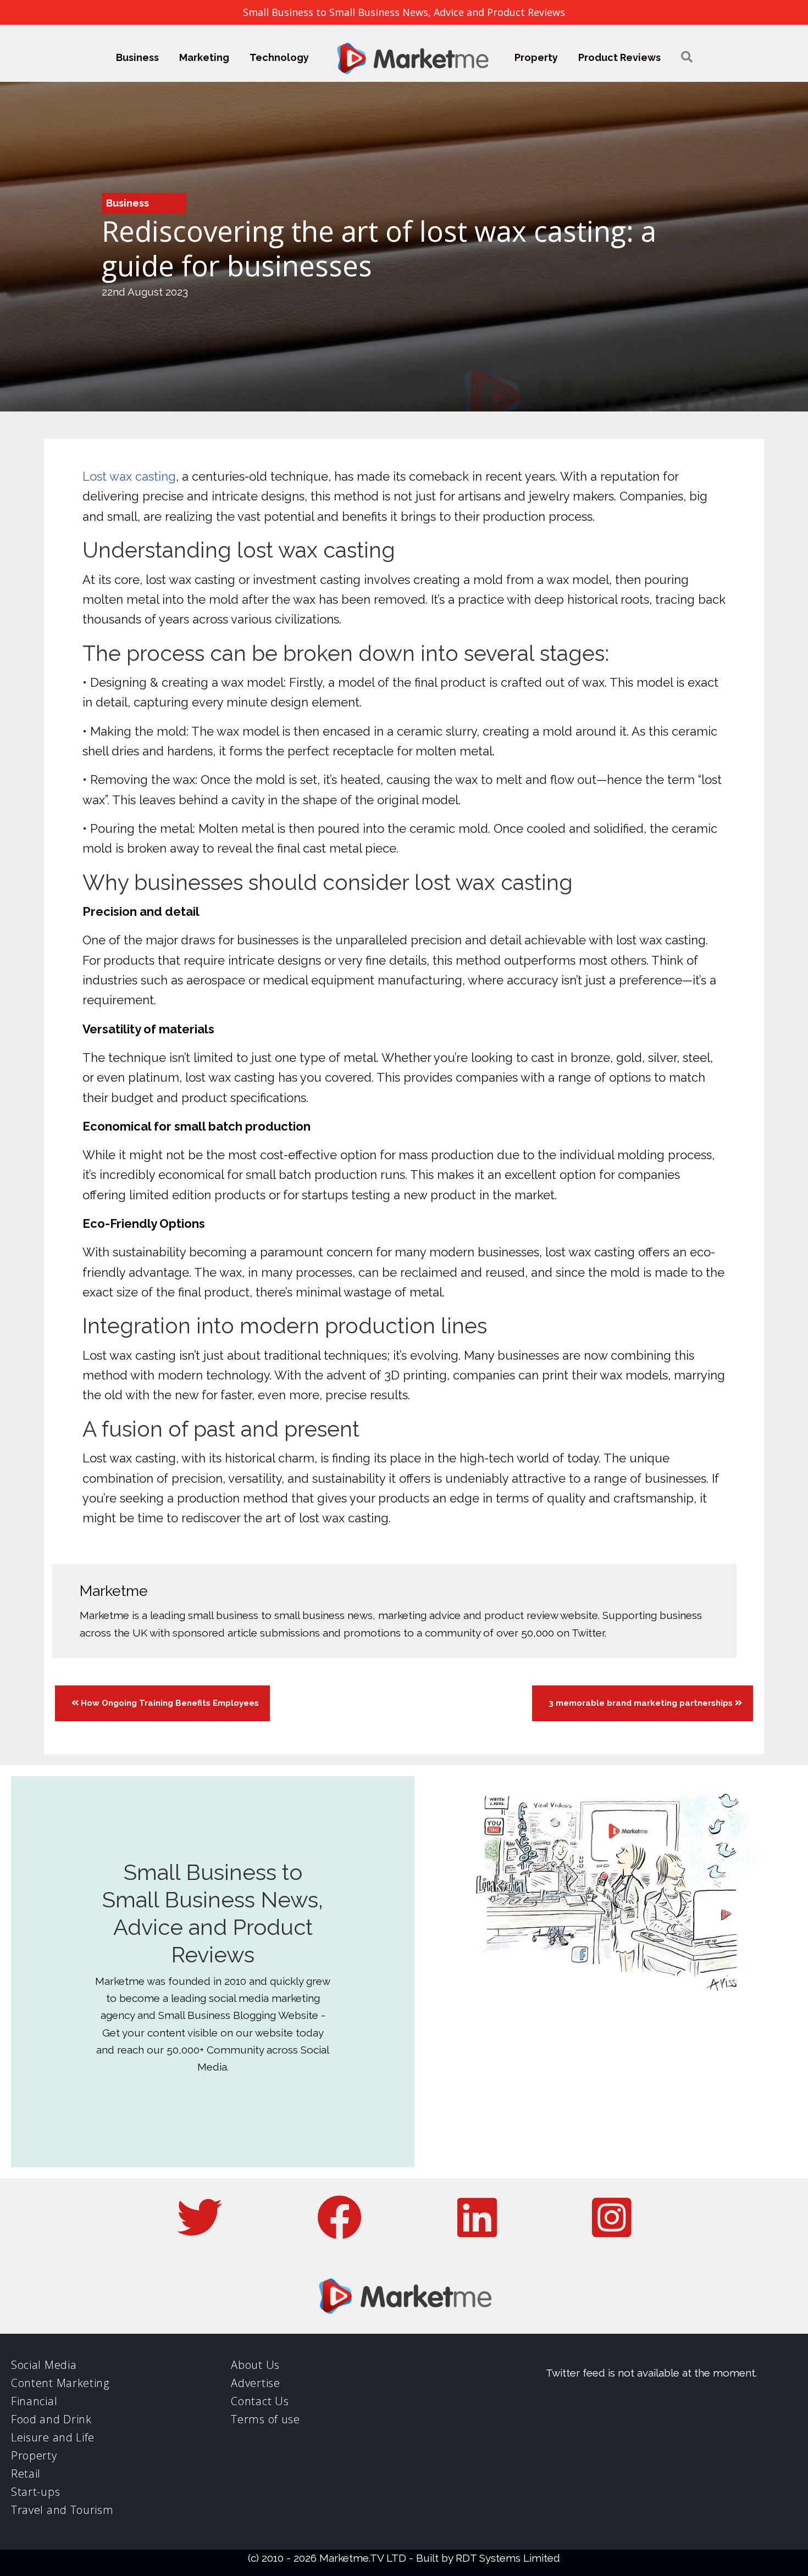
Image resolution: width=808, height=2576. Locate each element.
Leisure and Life (53, 2437)
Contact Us (260, 2401)
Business (137, 57)
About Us (255, 2365)
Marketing (204, 57)
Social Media (44, 2365)
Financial (34, 2401)
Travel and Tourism (62, 2510)
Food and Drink (51, 2419)
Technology (279, 57)
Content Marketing (60, 2383)
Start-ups (35, 2492)
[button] (687, 57)
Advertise (255, 2383)
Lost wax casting (129, 476)
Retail (26, 2474)
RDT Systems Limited (508, 2558)
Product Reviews (619, 57)
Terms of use (265, 2419)
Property (536, 57)
